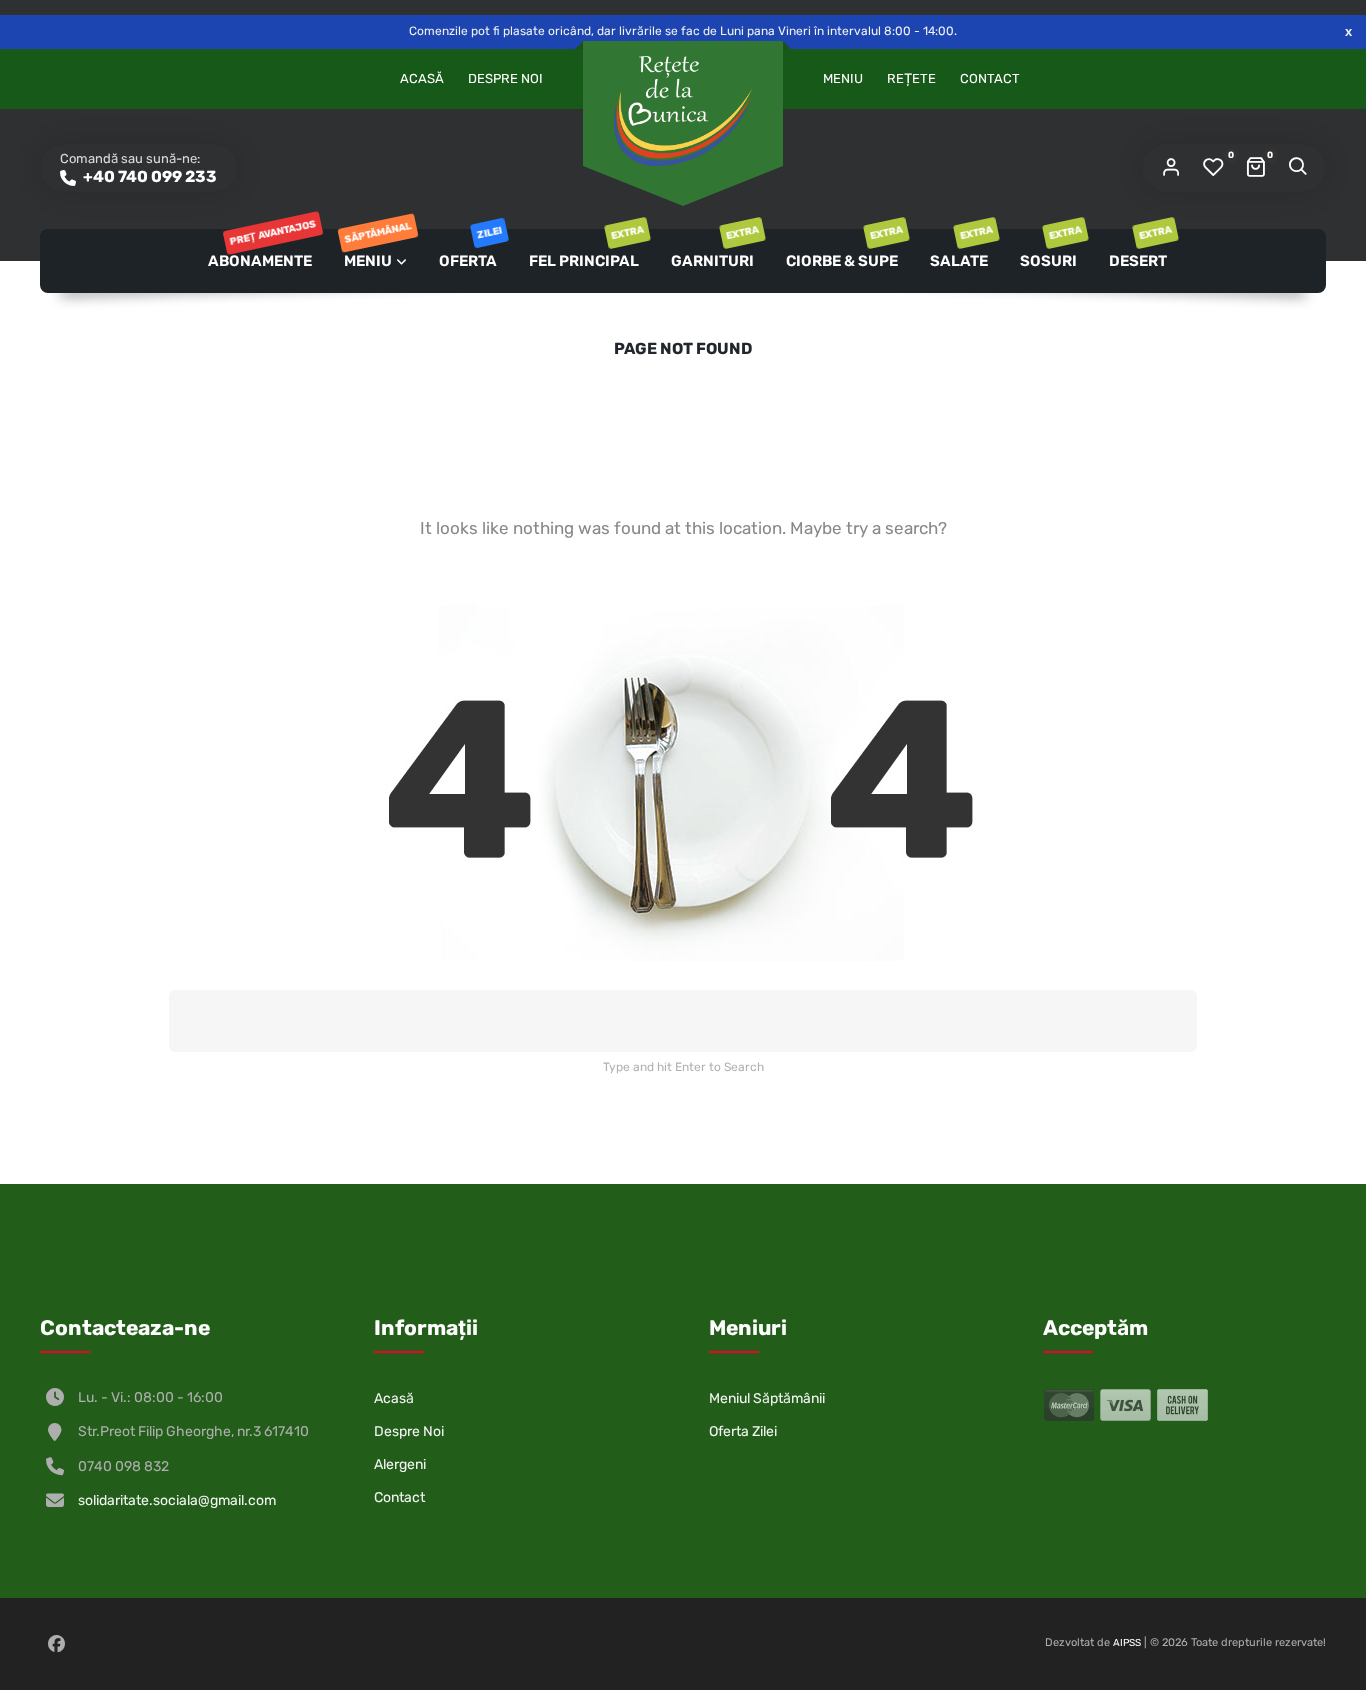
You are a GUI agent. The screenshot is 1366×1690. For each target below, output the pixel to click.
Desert (1139, 249)
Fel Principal (585, 249)
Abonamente (261, 249)
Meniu (843, 78)
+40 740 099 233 (148, 176)
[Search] (1297, 168)
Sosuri (1050, 249)
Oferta (469, 249)
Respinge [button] (1348, 31)
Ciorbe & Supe (843, 249)
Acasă (422, 78)
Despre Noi (505, 78)
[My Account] (1171, 168)
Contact (990, 78)
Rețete (911, 78)
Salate (960, 249)
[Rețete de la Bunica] (683, 111)
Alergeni (400, 1464)
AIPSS (1127, 1643)
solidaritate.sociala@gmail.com (177, 1500)
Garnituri (714, 249)
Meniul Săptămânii (767, 1398)
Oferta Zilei (743, 1431)
